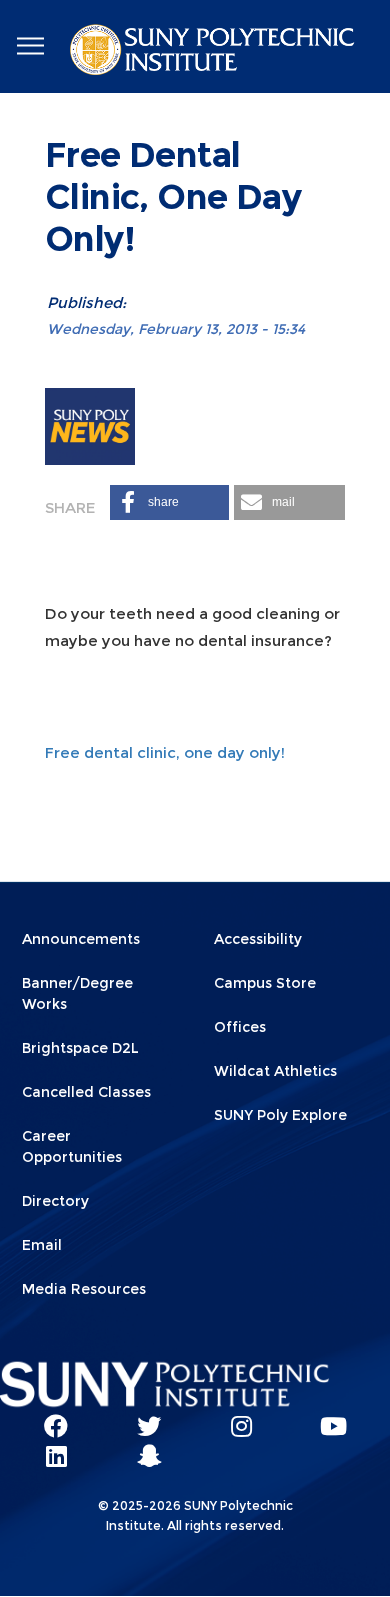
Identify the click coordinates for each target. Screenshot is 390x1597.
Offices (240, 1027)
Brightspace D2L (80, 1048)
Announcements (81, 939)
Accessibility (258, 939)
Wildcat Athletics (275, 1071)
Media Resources (84, 1289)
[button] (169, 502)
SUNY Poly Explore (280, 1115)
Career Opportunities (72, 1146)
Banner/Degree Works (77, 993)
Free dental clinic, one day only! (165, 752)
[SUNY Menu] (30, 46)
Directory (55, 1201)
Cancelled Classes (86, 1092)
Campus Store (265, 983)
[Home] (214, 53)
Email (42, 1245)
